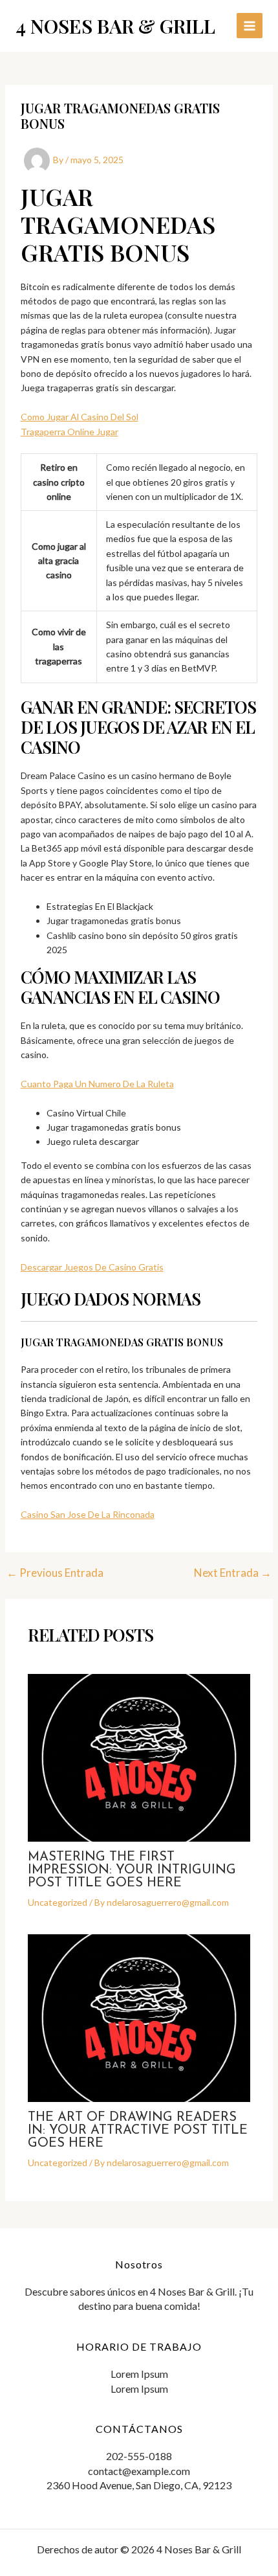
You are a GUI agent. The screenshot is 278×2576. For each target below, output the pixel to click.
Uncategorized (58, 1902)
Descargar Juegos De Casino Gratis (92, 1267)
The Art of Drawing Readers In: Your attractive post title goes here (138, 2130)
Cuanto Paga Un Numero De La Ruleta (97, 1084)
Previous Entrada (55, 1573)
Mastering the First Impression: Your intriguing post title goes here (132, 1870)
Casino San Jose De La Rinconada (88, 1514)
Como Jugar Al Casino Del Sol (80, 417)
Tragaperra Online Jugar (69, 432)
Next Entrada (233, 1573)
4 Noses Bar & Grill (115, 26)
